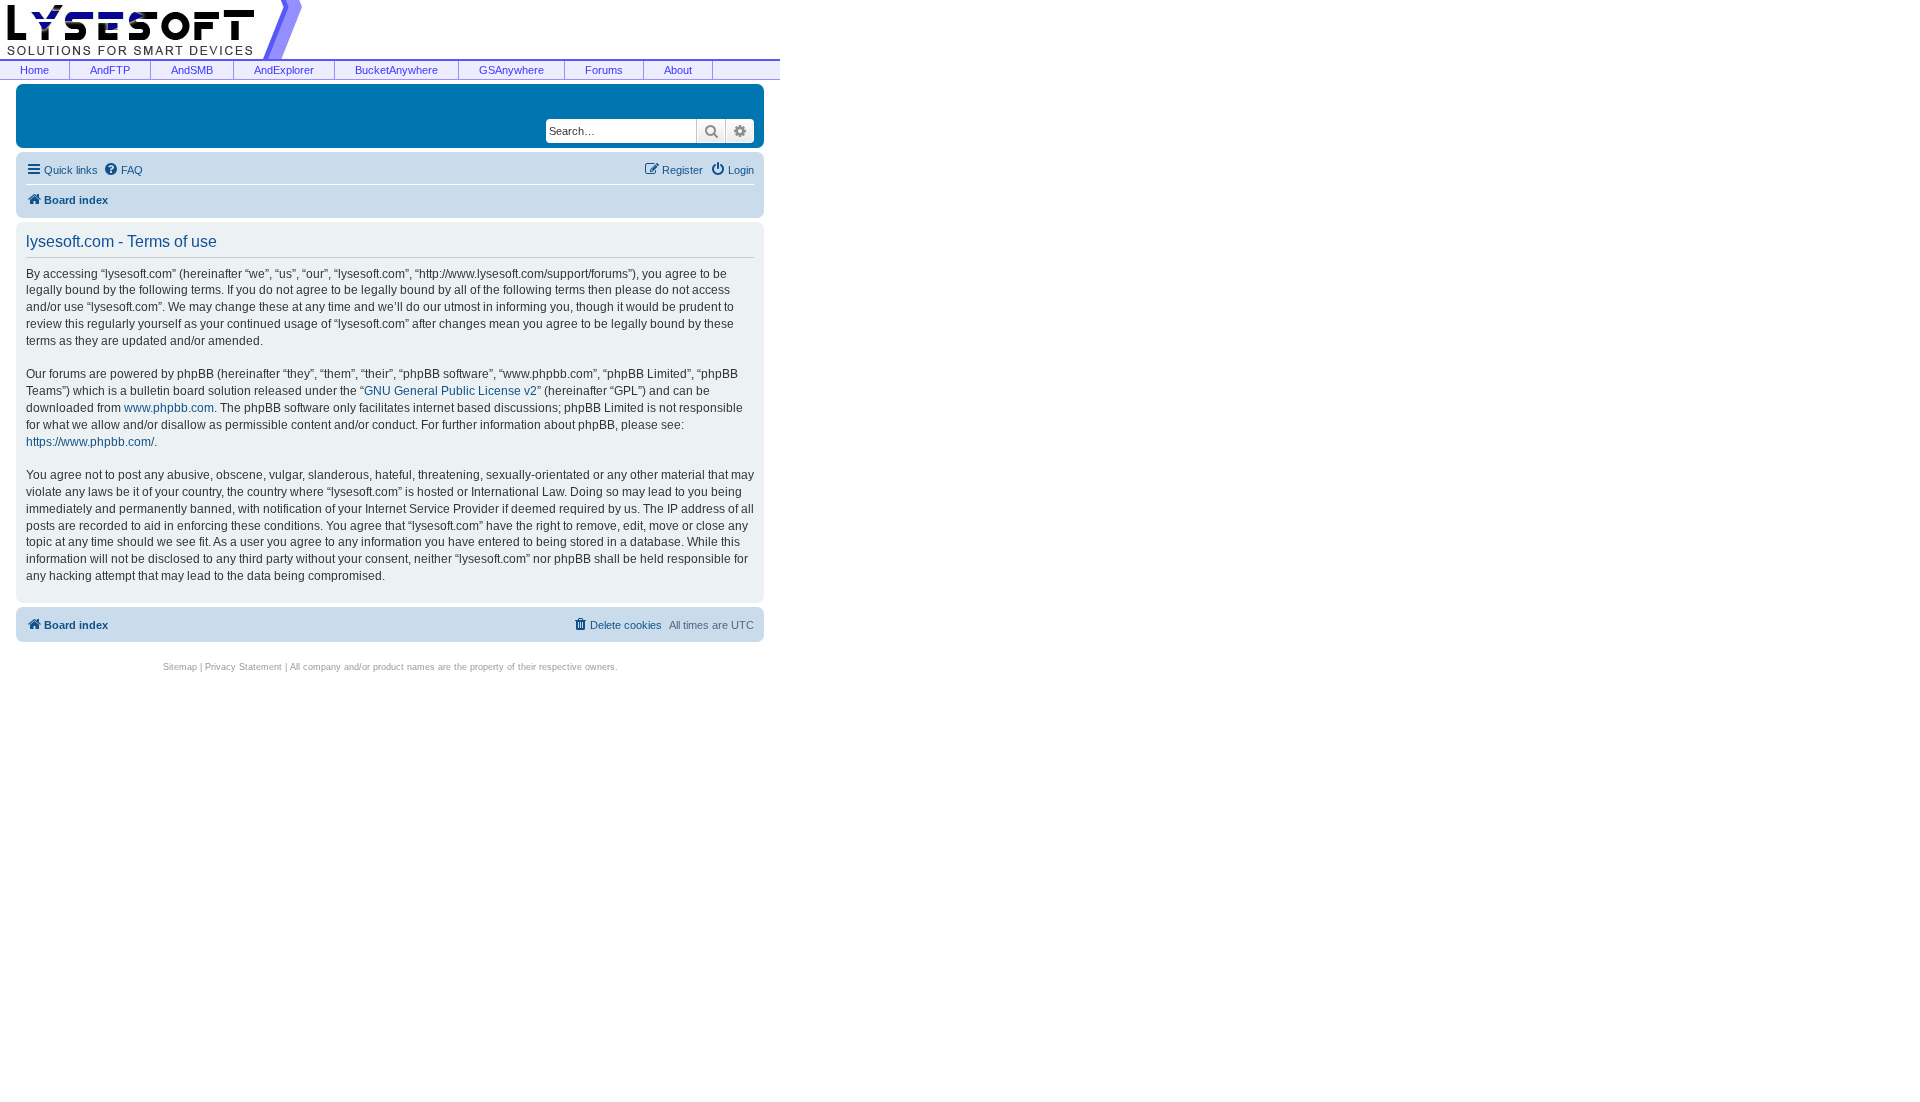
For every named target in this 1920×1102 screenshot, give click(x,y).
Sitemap (180, 667)
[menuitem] (123, 170)
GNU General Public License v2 (450, 391)
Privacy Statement (243, 667)
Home (34, 70)
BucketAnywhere (396, 70)
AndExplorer (284, 70)
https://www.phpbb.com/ (90, 442)
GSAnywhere (511, 70)
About (678, 70)
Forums (604, 70)
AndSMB (192, 70)
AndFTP (110, 70)
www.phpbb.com (169, 408)
